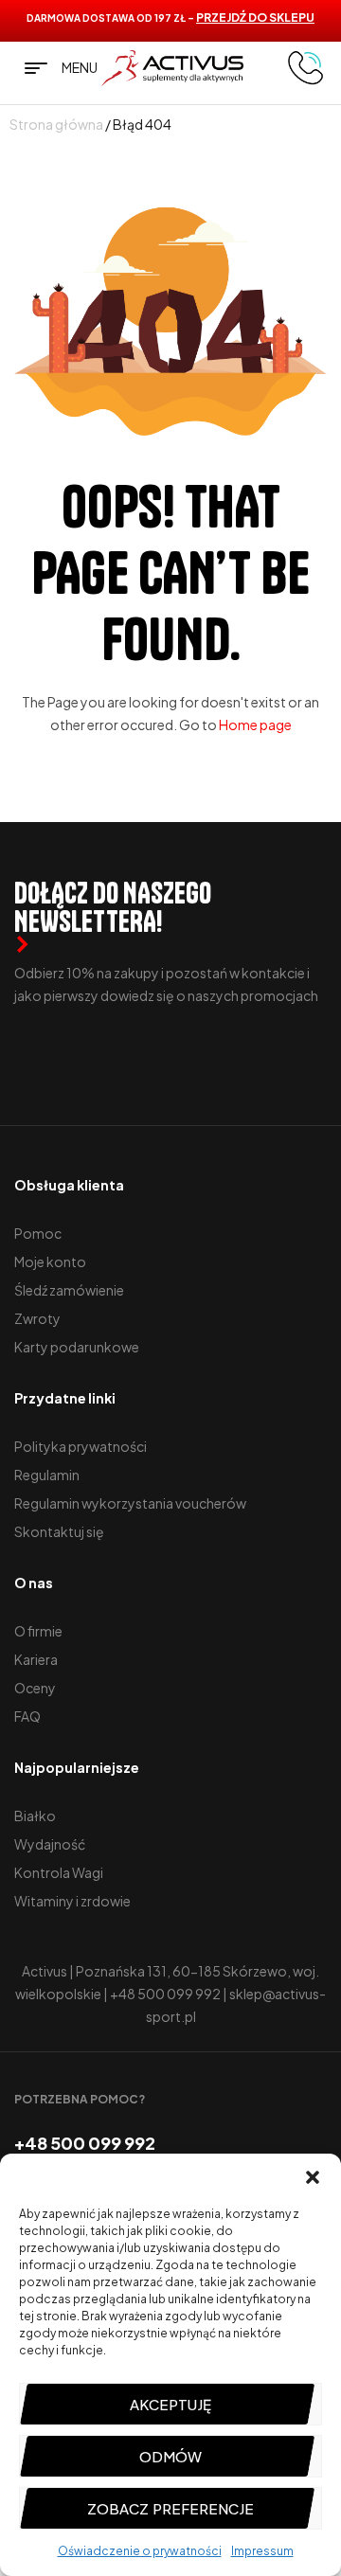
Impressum (262, 2551)
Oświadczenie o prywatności (140, 2551)
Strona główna (56, 124)
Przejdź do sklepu (255, 18)
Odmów (170, 2456)
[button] (313, 2177)
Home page (255, 724)
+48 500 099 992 (165, 1994)
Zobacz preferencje (170, 2508)
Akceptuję (170, 2404)
